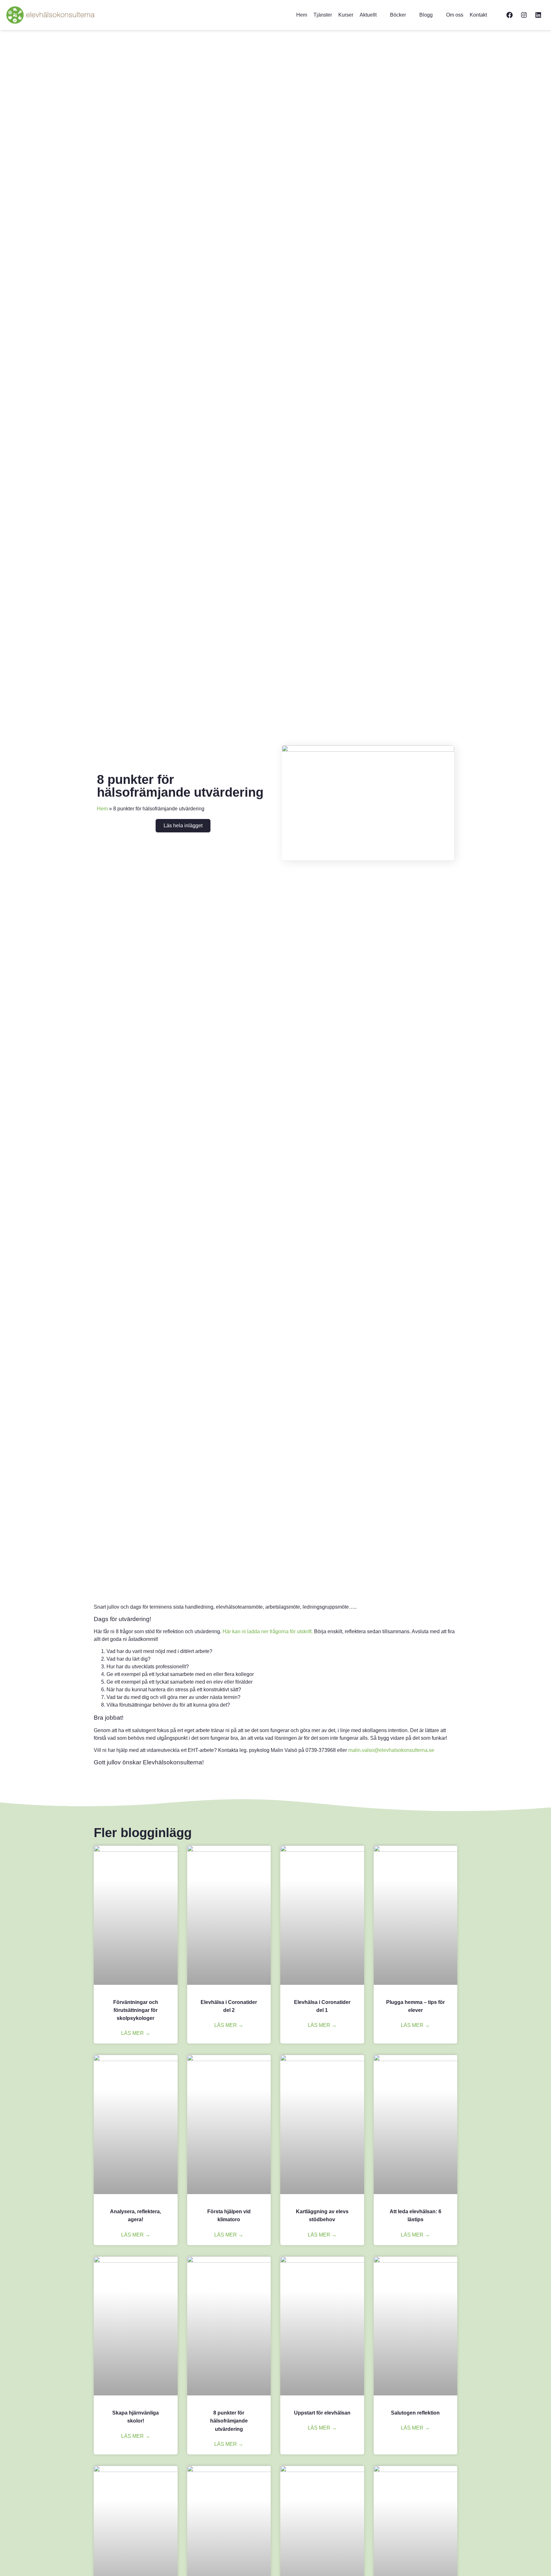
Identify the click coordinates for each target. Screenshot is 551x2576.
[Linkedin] (538, 15)
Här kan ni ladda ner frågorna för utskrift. (268, 1631)
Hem (102, 809)
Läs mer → (136, 2033)
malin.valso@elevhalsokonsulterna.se (391, 1750)
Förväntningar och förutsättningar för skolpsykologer (136, 2010)
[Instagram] (524, 15)
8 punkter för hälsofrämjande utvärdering (229, 2421)
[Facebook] (510, 15)
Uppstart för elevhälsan (322, 2413)
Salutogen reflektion (415, 2413)
